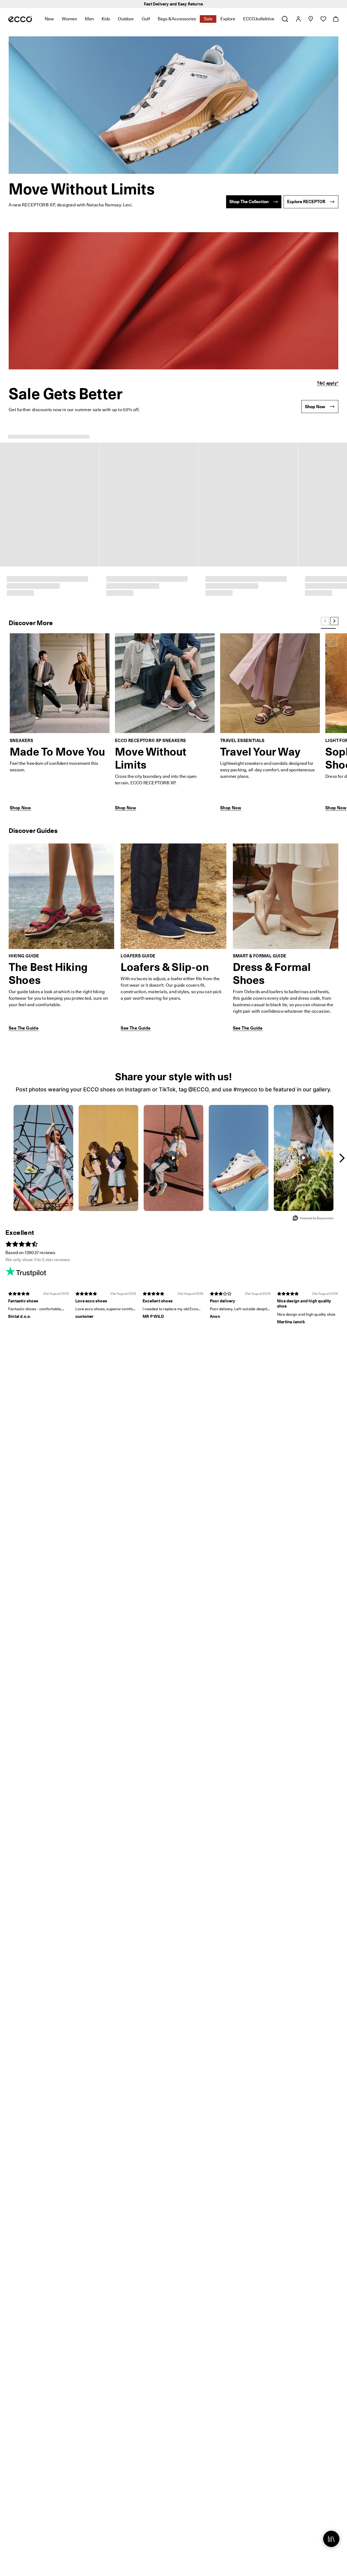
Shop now (201, 4)
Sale (208, 19)
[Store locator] (311, 19)
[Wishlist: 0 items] (323, 19)
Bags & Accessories (177, 19)
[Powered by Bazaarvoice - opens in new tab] (313, 1032)
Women (69, 19)
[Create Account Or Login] (298, 19)
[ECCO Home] (20, 19)
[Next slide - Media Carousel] (342, 971)
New (49, 19)
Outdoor (126, 19)
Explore (228, 19)
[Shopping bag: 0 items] (335, 19)
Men (89, 19)
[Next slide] (334, 434)
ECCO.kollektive (259, 19)
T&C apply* (328, 383)
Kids (106, 19)
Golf (146, 19)
